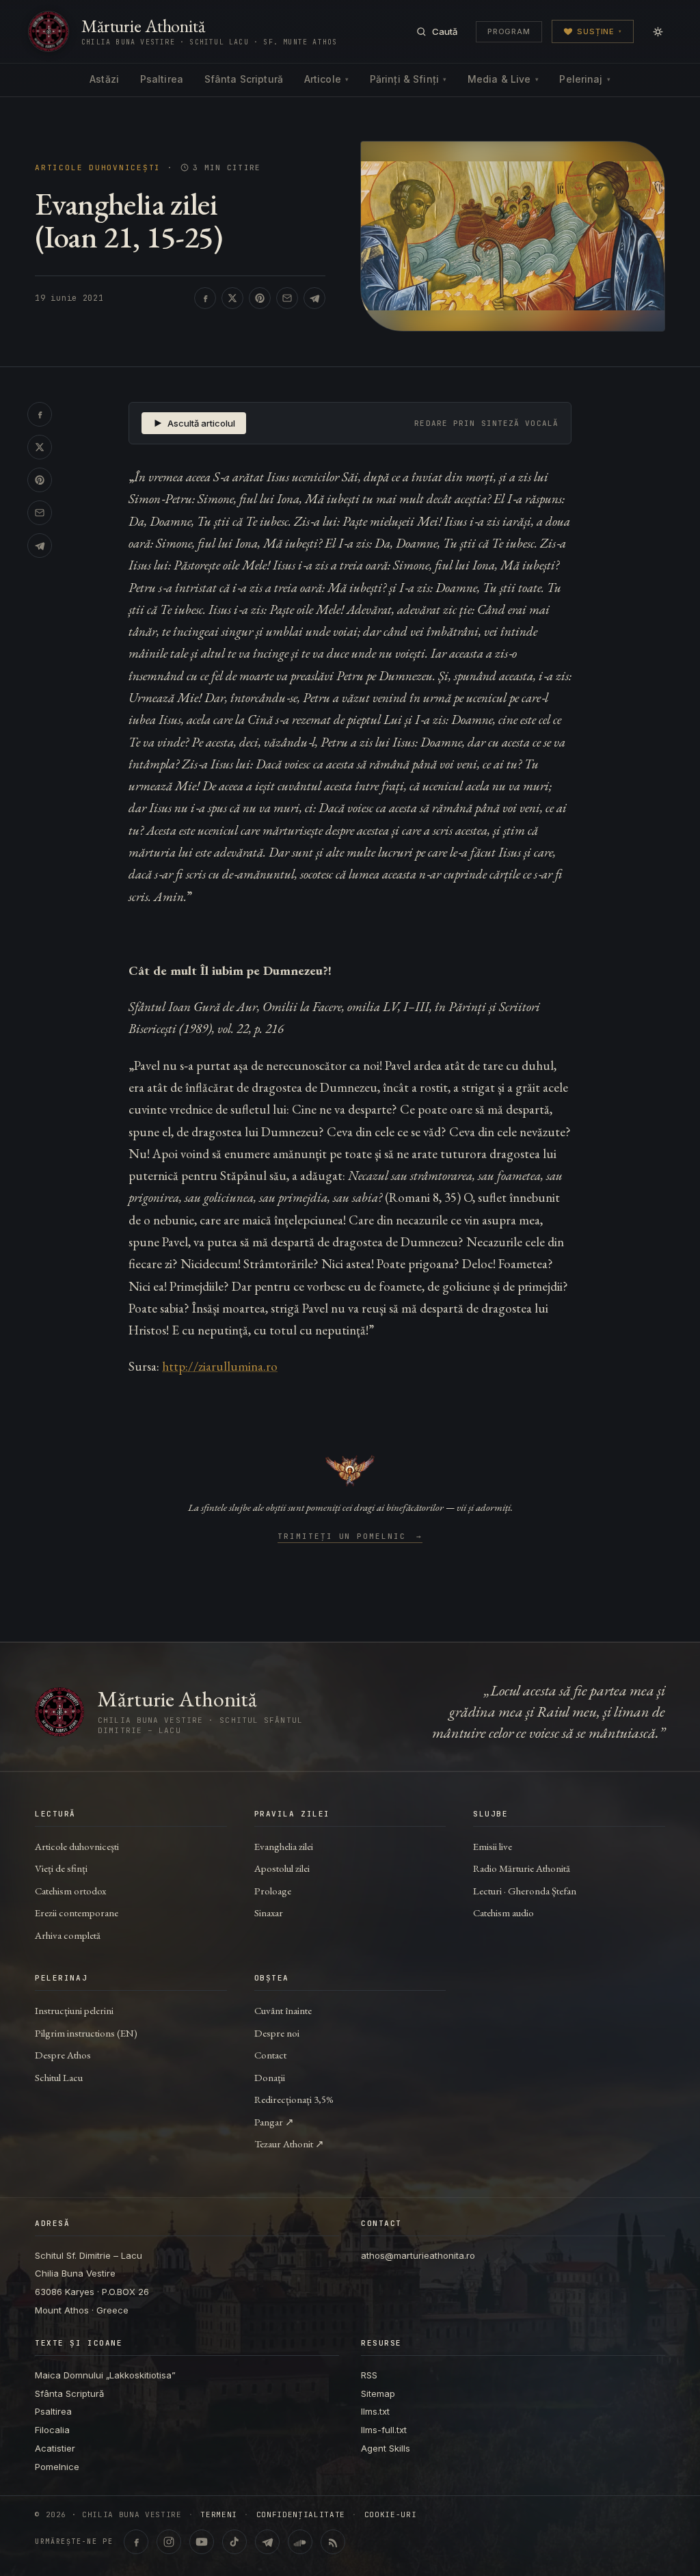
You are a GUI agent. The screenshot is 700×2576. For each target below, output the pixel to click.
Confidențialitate (301, 2515)
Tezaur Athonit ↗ (289, 2144)
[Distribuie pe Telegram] (314, 298)
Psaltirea (162, 79)
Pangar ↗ (274, 2122)
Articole (326, 79)
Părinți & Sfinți (408, 79)
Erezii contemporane (77, 1913)
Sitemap (378, 2393)
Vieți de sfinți (61, 1868)
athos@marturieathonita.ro (418, 2255)
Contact (270, 2055)
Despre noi (277, 2033)
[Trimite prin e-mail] (287, 298)
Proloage (273, 1891)
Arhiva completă (68, 1935)
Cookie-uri (391, 2515)
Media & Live (503, 79)
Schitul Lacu (59, 2077)
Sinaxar (269, 1913)
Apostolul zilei (282, 1868)
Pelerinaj (584, 79)
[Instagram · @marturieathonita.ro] (169, 2542)
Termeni (219, 2515)
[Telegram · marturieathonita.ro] (267, 2542)
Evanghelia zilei (284, 1846)
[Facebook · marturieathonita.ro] (136, 2542)
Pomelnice (57, 2467)
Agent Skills (386, 2448)
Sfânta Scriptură (244, 79)
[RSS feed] (333, 2542)
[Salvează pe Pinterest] (260, 298)
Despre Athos (63, 2055)
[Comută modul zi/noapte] (658, 31)
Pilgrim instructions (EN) (86, 2033)
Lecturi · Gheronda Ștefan (525, 1891)
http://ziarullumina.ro (220, 1366)
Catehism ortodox (70, 1891)
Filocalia (52, 2430)
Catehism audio (503, 1913)
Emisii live (493, 1846)
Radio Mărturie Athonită (522, 1868)
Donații (270, 2077)
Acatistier (55, 2448)
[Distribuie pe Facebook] (205, 298)
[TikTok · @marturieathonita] (234, 2542)
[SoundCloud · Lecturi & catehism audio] (300, 2542)
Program (509, 31)
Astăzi (104, 79)
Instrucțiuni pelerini (74, 2010)
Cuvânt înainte (283, 2010)
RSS (369, 2375)
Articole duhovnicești (98, 168)
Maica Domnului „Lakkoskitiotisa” (105, 2375)
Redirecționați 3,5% (294, 2099)
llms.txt (375, 2411)
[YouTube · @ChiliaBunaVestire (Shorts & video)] (202, 2542)
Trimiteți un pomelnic (350, 1537)
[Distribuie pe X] (232, 298)
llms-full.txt (384, 2430)
